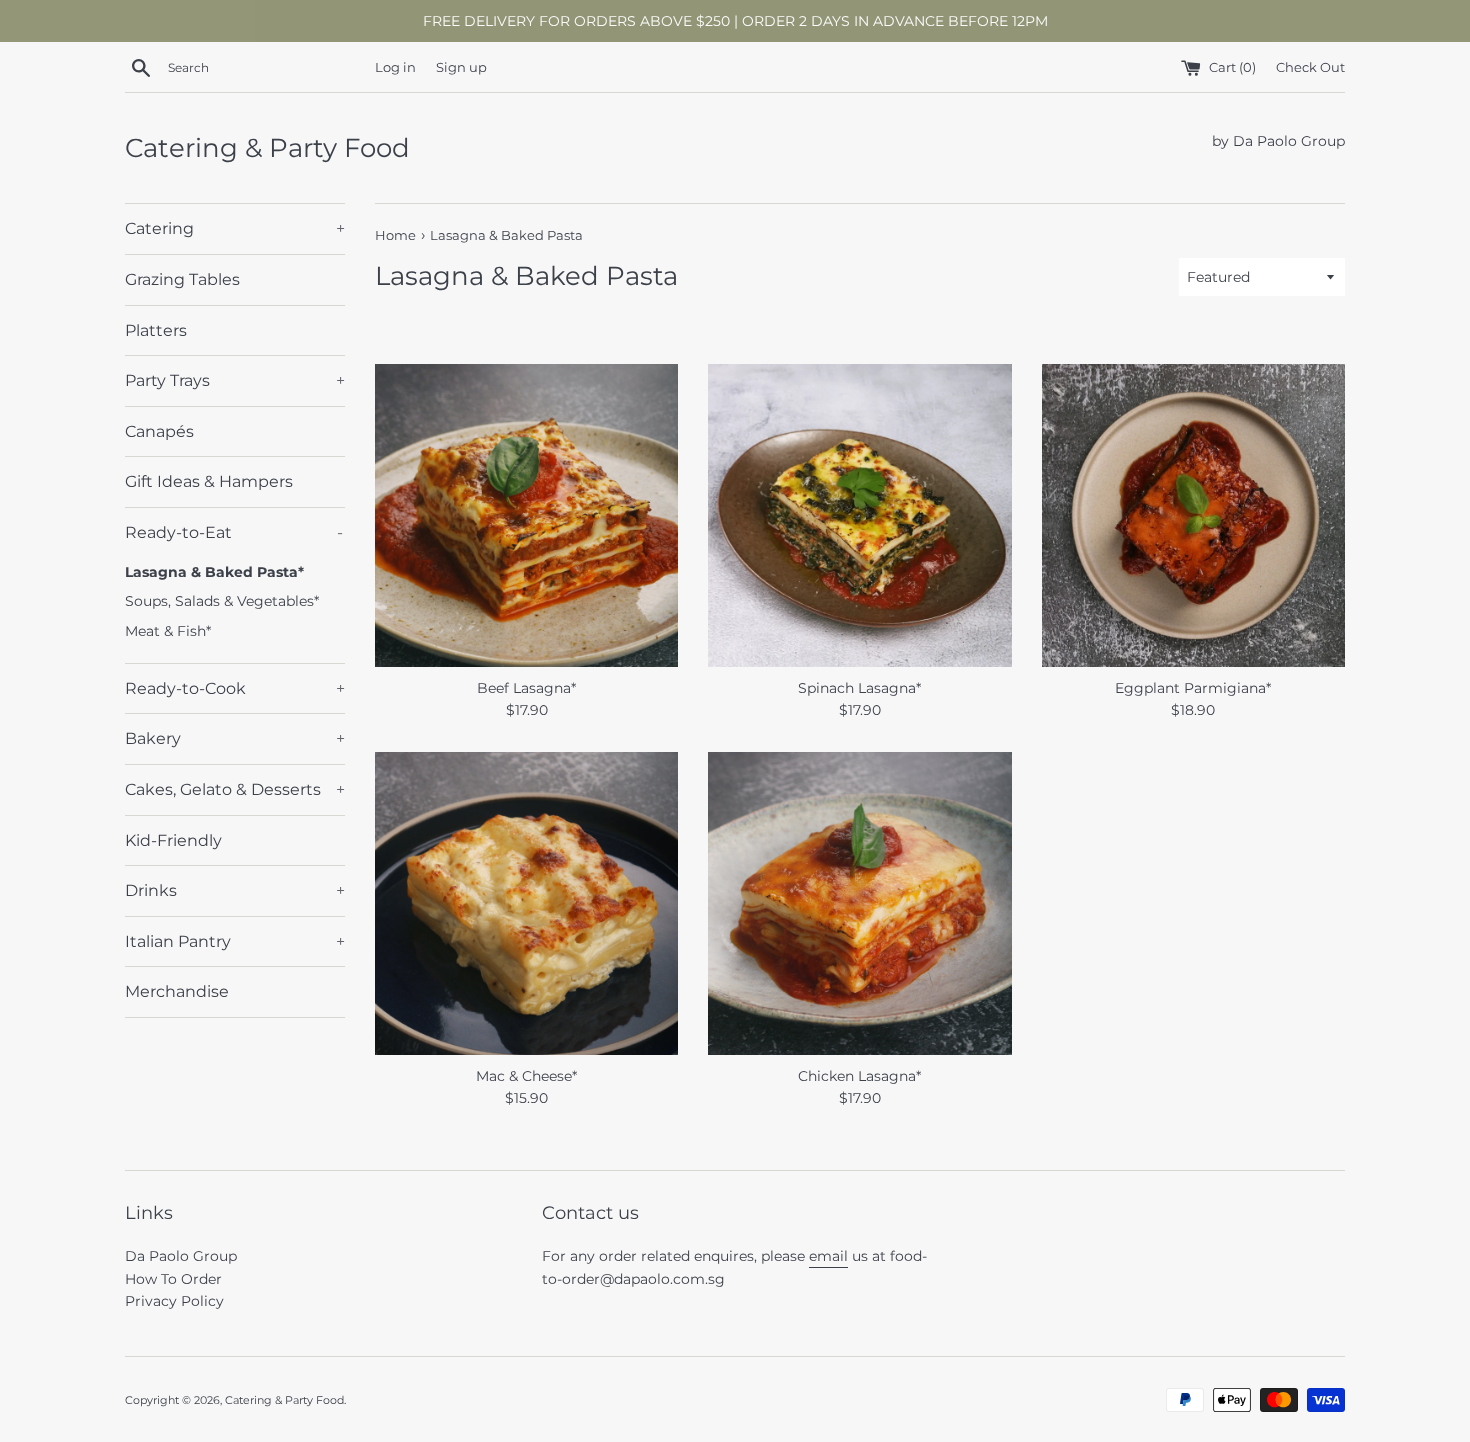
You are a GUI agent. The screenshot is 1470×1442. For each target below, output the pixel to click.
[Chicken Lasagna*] (859, 903)
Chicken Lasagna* (859, 1076)
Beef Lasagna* (526, 688)
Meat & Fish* (168, 631)
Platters (156, 330)
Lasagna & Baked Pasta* (214, 572)
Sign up (461, 67)
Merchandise (177, 991)
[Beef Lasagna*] (526, 515)
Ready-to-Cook (235, 688)
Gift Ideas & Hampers (209, 481)
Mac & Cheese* (526, 1076)
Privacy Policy (174, 1301)
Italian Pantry (235, 941)
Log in (395, 67)
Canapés (159, 431)
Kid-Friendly (173, 840)
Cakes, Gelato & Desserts (235, 789)
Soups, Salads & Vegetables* (222, 601)
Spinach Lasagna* (859, 688)
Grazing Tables (182, 279)
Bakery (235, 738)
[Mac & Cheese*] (526, 903)
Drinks (235, 890)
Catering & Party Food (267, 148)
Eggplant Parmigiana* (1193, 688)
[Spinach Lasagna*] (859, 515)
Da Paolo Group (181, 1256)
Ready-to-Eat (234, 532)
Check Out (1310, 67)
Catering (235, 228)
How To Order (173, 1279)
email (828, 1256)
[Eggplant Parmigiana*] (1193, 515)
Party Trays (235, 380)
